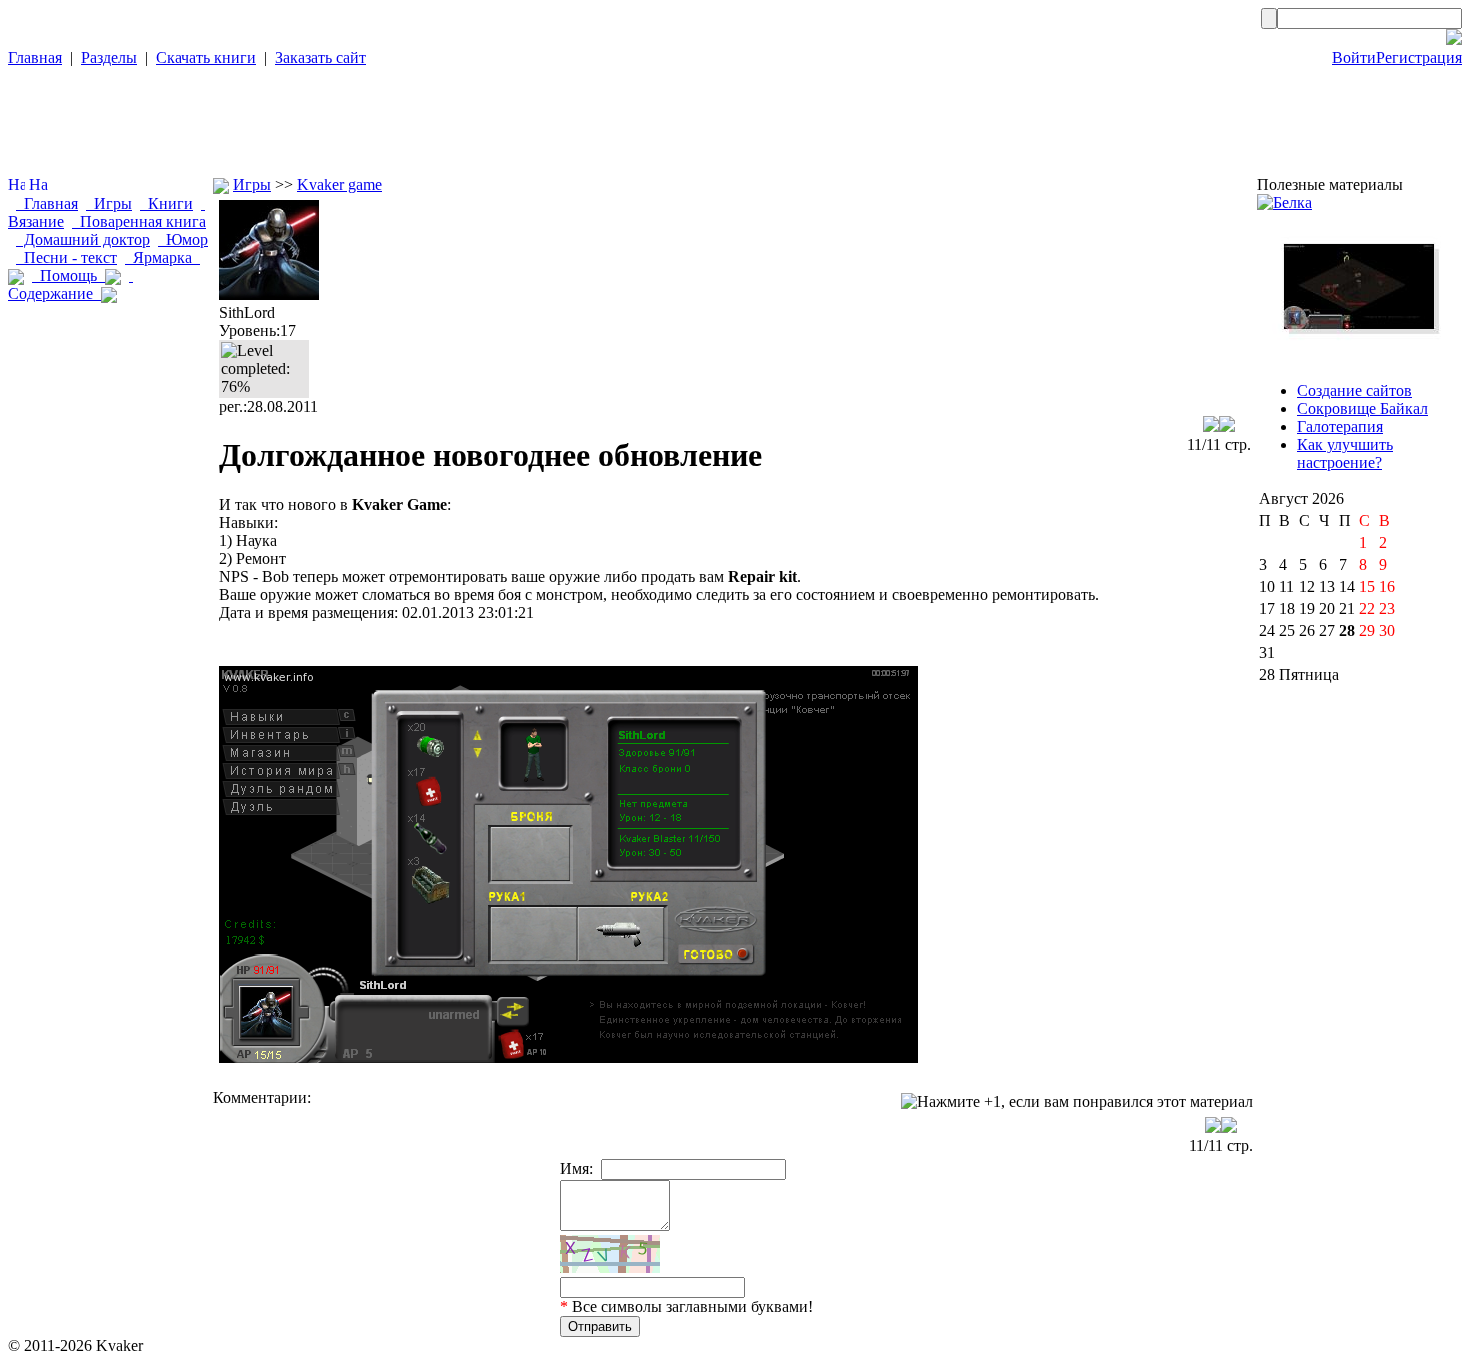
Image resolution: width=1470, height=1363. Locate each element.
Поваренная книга (139, 221)
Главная (35, 57)
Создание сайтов (1354, 390)
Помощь (68, 275)
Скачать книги (206, 57)
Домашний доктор (83, 239)
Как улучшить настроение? (1345, 453)
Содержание (70, 284)
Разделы (109, 57)
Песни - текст (66, 257)
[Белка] (1284, 202)
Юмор (183, 239)
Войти (1354, 57)
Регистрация (1419, 57)
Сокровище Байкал (1362, 408)
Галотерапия (1340, 426)
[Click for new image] (610, 1254)
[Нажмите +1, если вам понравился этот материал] (1077, 1102)
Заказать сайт (320, 57)
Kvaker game (339, 184)
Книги (166, 203)
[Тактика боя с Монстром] (1359, 356)
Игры (109, 203)
